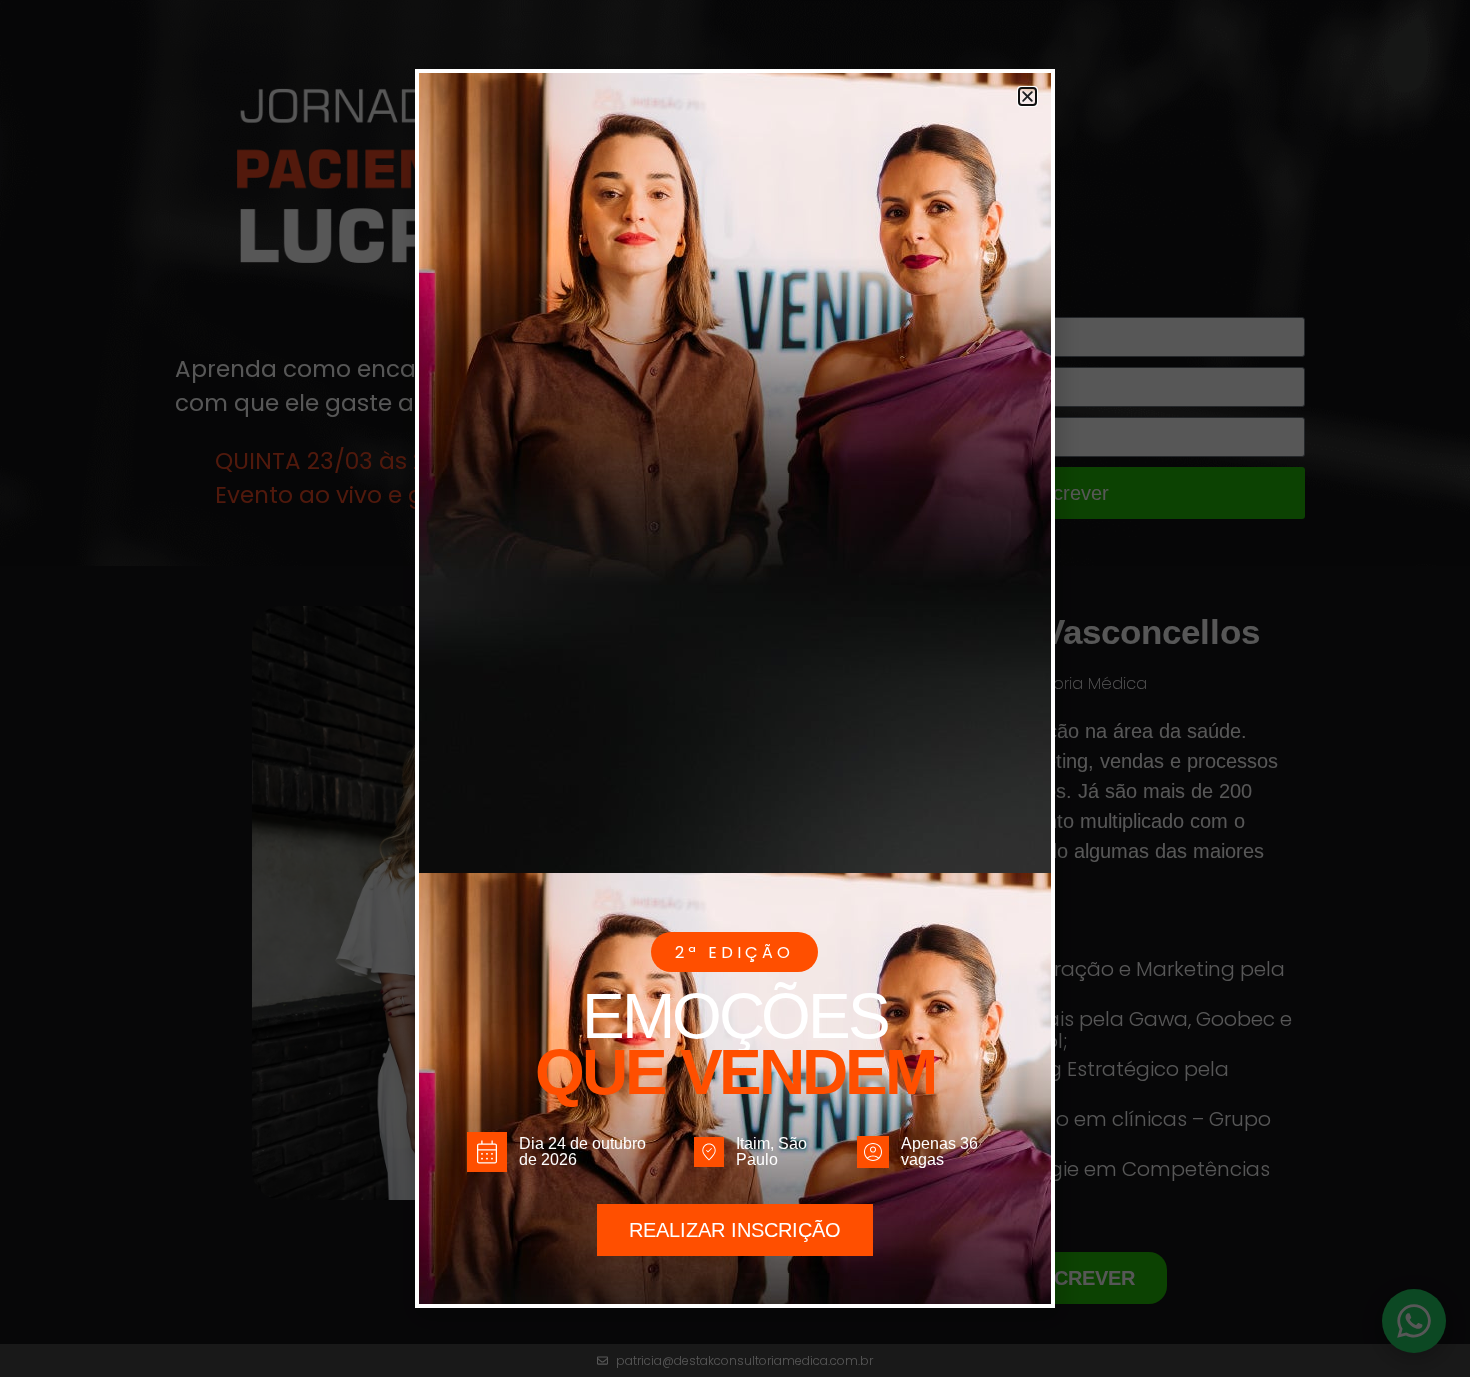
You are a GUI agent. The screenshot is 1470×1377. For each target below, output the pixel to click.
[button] (1027, 96)
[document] (735, 688)
